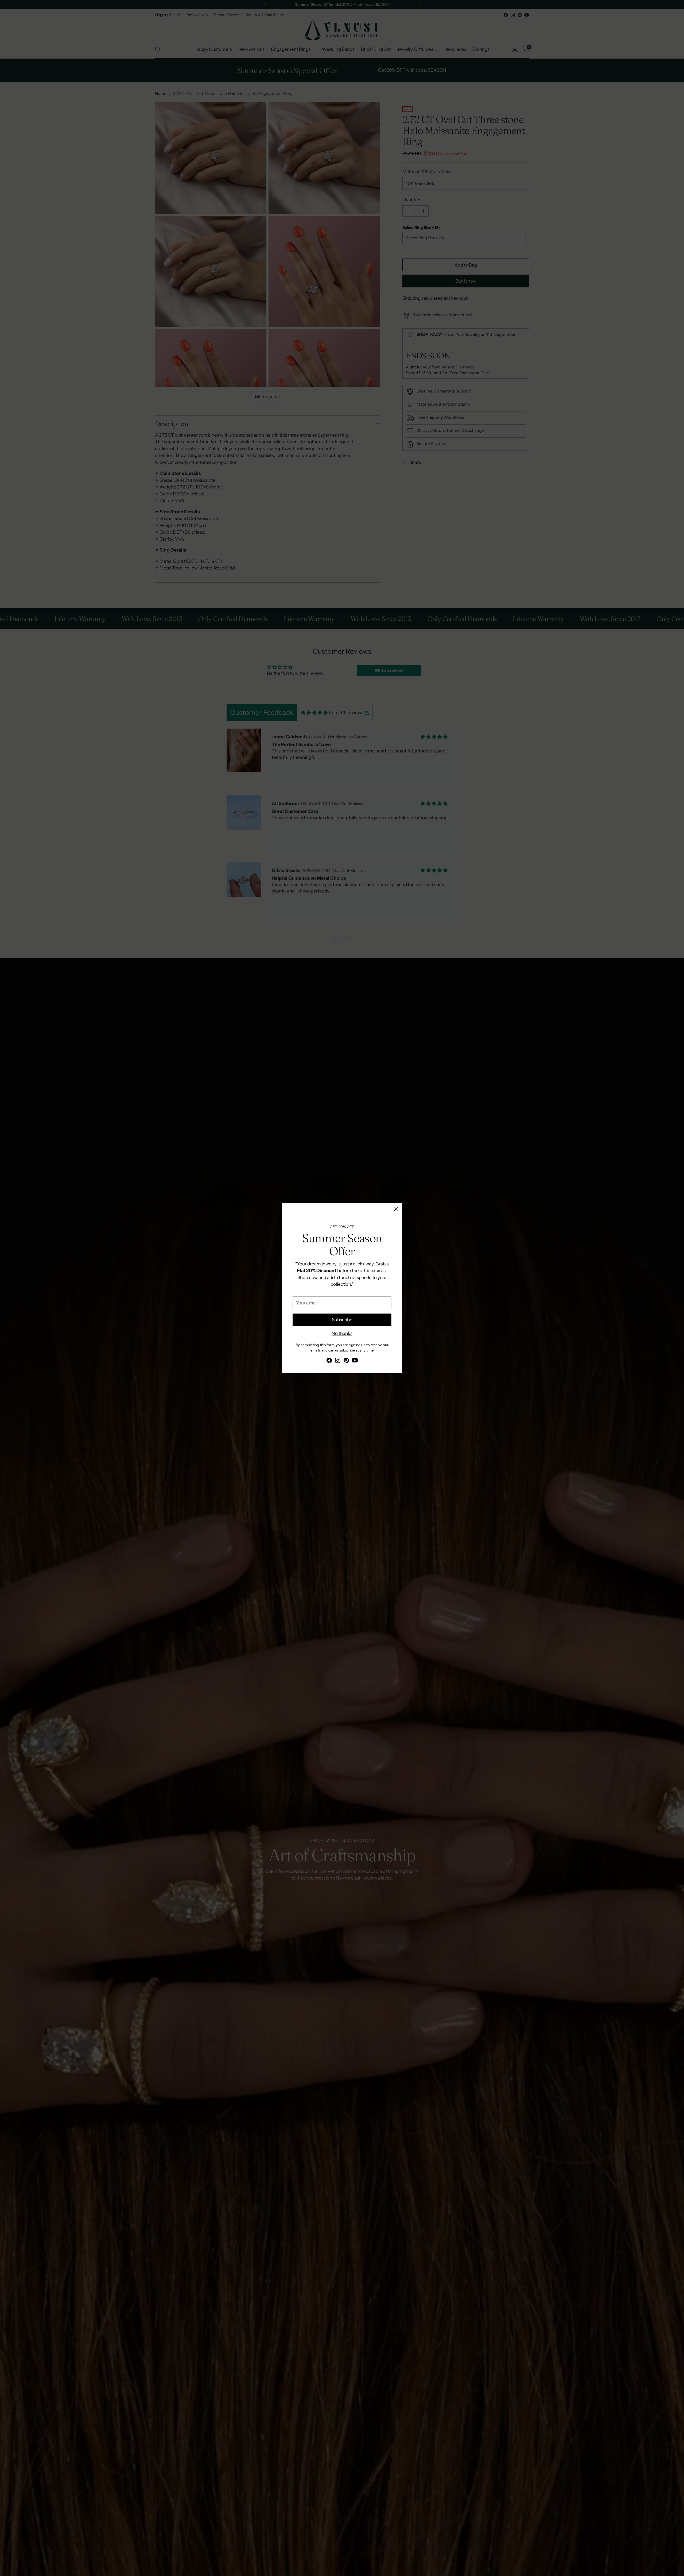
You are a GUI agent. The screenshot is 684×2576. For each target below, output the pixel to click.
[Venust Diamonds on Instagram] (338, 1361)
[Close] (396, 1209)
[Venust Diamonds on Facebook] (329, 1361)
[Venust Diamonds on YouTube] (355, 1361)
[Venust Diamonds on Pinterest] (346, 1361)
